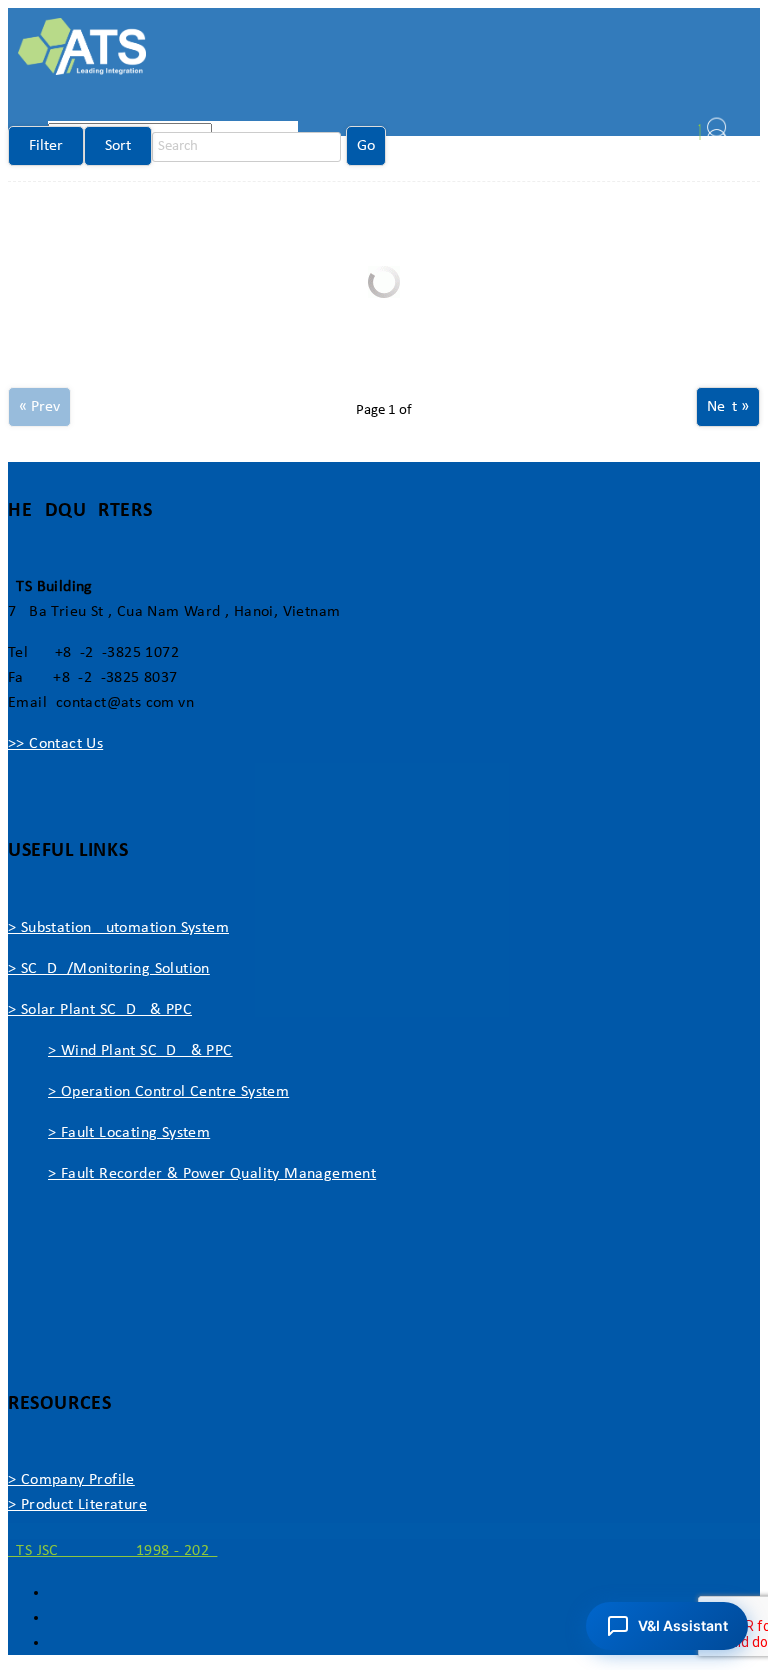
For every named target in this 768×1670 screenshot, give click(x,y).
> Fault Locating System (129, 1133)
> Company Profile (71, 1480)
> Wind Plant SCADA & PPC (140, 1051)
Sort (118, 146)
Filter (46, 146)
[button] (667, 1626)
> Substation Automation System (118, 928)
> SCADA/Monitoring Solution (109, 969)
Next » (728, 407)
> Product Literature (77, 1505)
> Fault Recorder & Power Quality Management (212, 1174)
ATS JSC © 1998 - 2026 (112, 1551)
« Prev (39, 407)
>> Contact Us (55, 744)
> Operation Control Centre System (168, 1092)
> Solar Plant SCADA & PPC (100, 1010)
